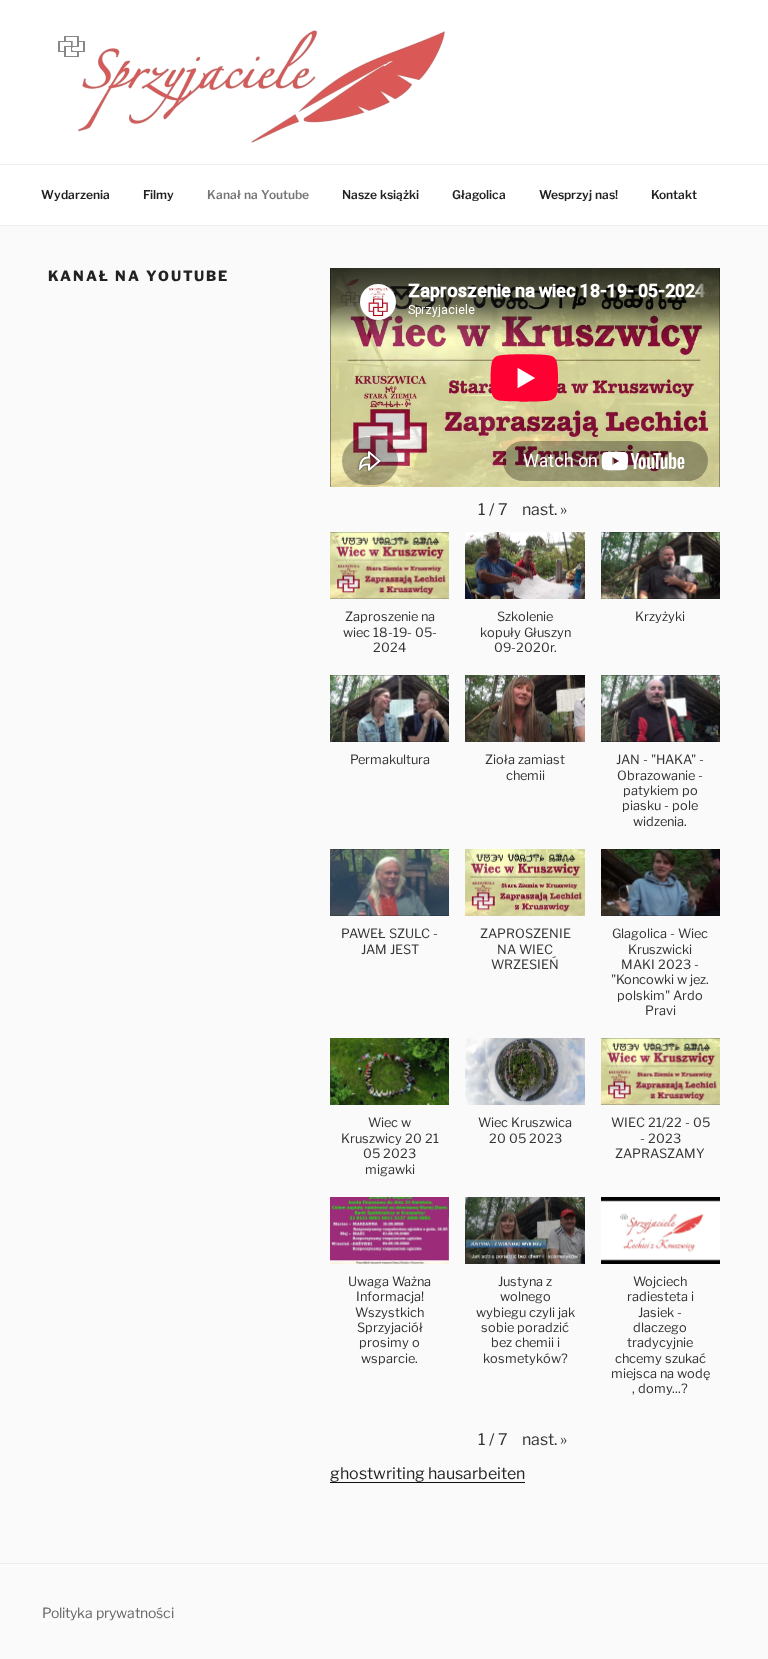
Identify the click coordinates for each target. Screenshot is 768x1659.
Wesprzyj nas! (578, 194)
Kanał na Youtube (258, 194)
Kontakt (674, 194)
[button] (544, 510)
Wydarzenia (75, 194)
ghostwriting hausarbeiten (427, 1473)
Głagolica (479, 194)
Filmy (158, 194)
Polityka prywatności (108, 1612)
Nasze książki (380, 194)
